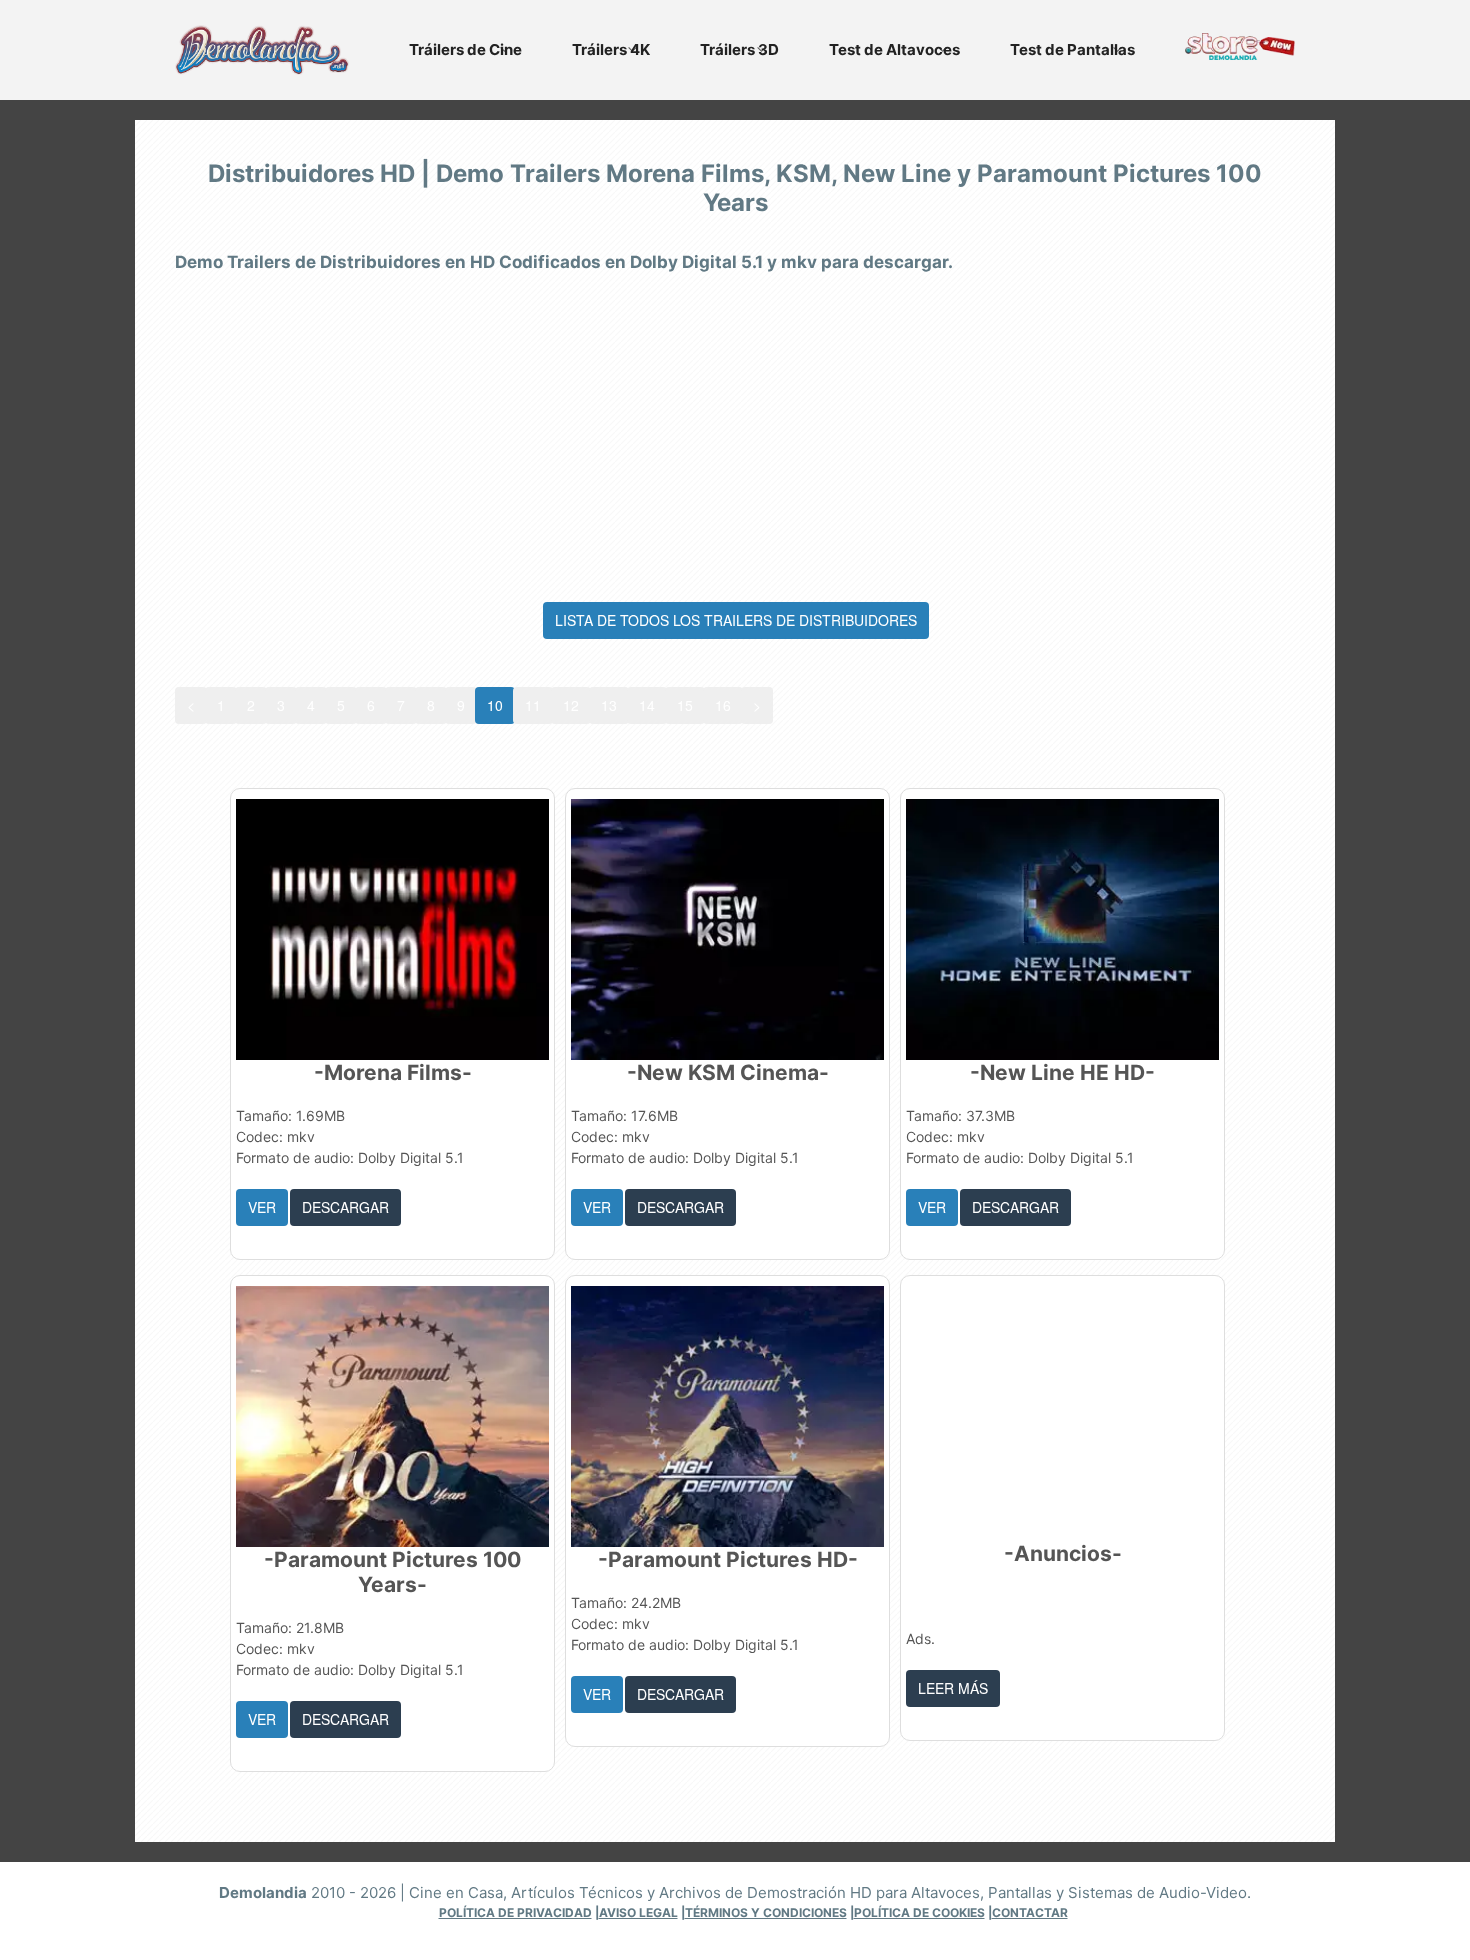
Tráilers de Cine (465, 49)
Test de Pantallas (1072, 49)
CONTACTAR (1030, 1912)
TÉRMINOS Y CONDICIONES (766, 1912)
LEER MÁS (953, 1688)
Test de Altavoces (894, 49)
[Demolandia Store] (1240, 54)
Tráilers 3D (739, 49)
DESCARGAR (345, 1207)
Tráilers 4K (611, 49)
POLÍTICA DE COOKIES (919, 1912)
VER (262, 1207)
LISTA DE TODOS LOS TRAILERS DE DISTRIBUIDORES (736, 620)
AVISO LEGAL (638, 1912)
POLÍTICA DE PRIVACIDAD (515, 1912)
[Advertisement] (735, 432)
